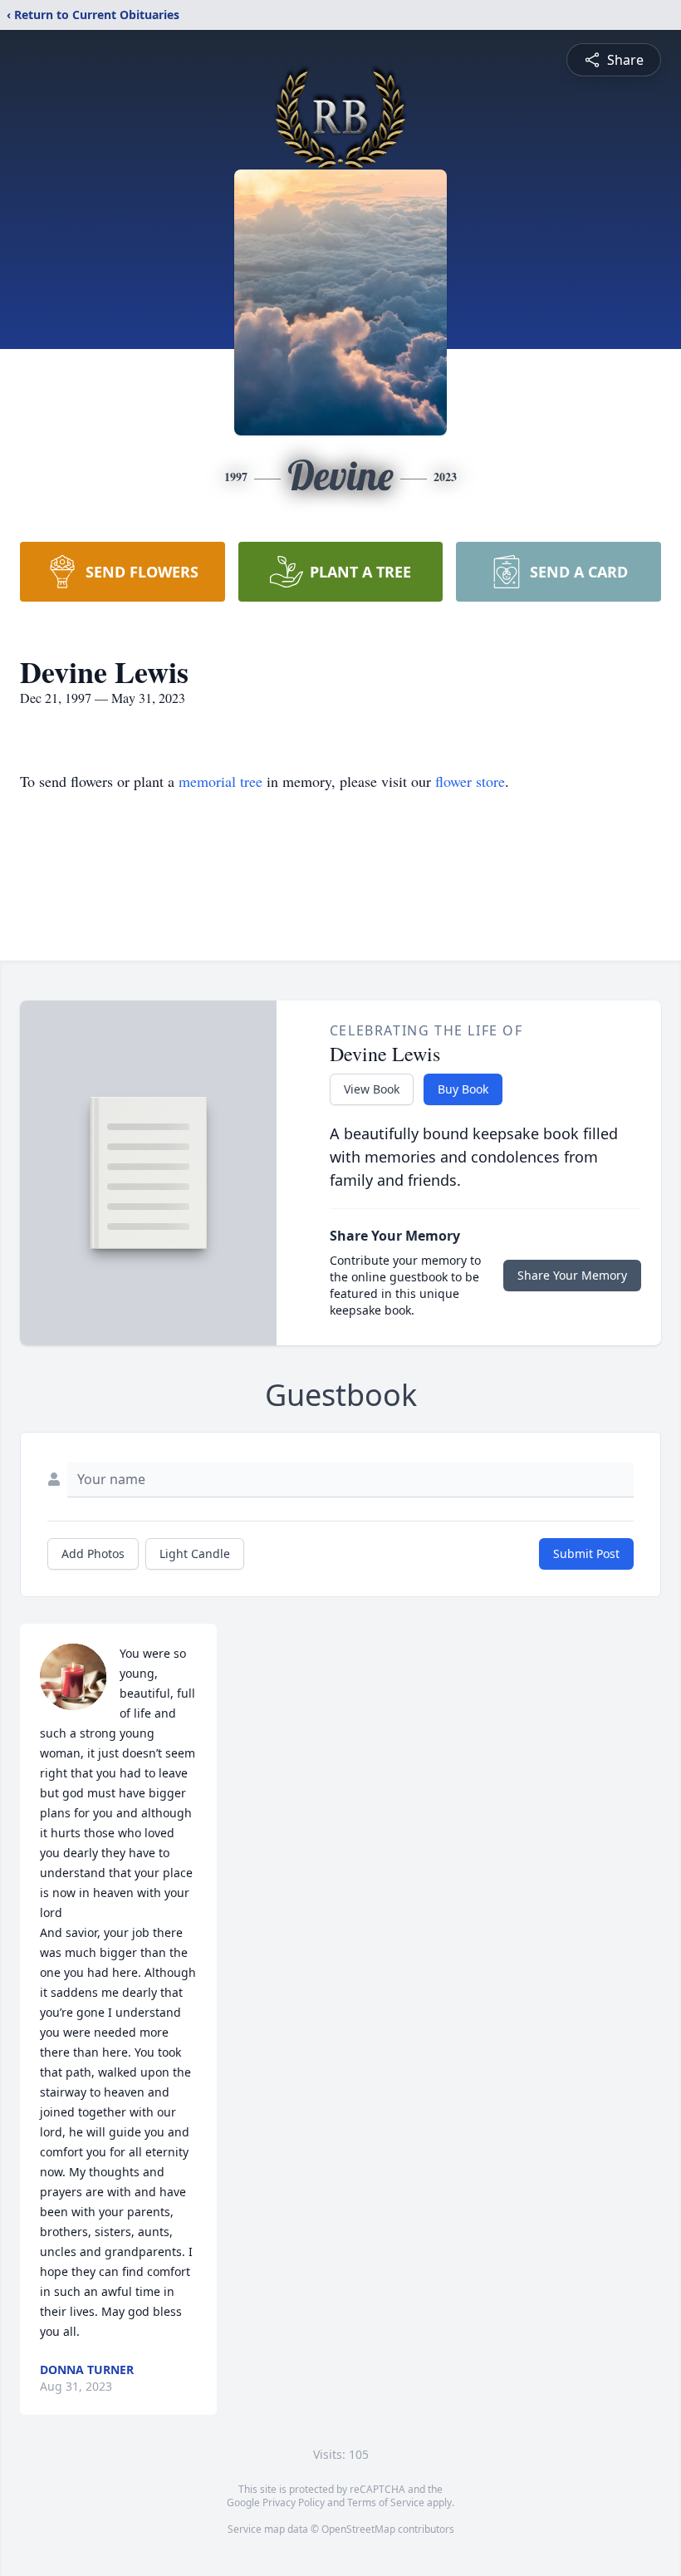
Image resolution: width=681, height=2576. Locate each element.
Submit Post (586, 1553)
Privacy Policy (294, 2502)
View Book (372, 1089)
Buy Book (463, 1089)
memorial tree (220, 781)
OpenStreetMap (358, 2529)
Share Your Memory (572, 1275)
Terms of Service (386, 2502)
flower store (470, 781)
